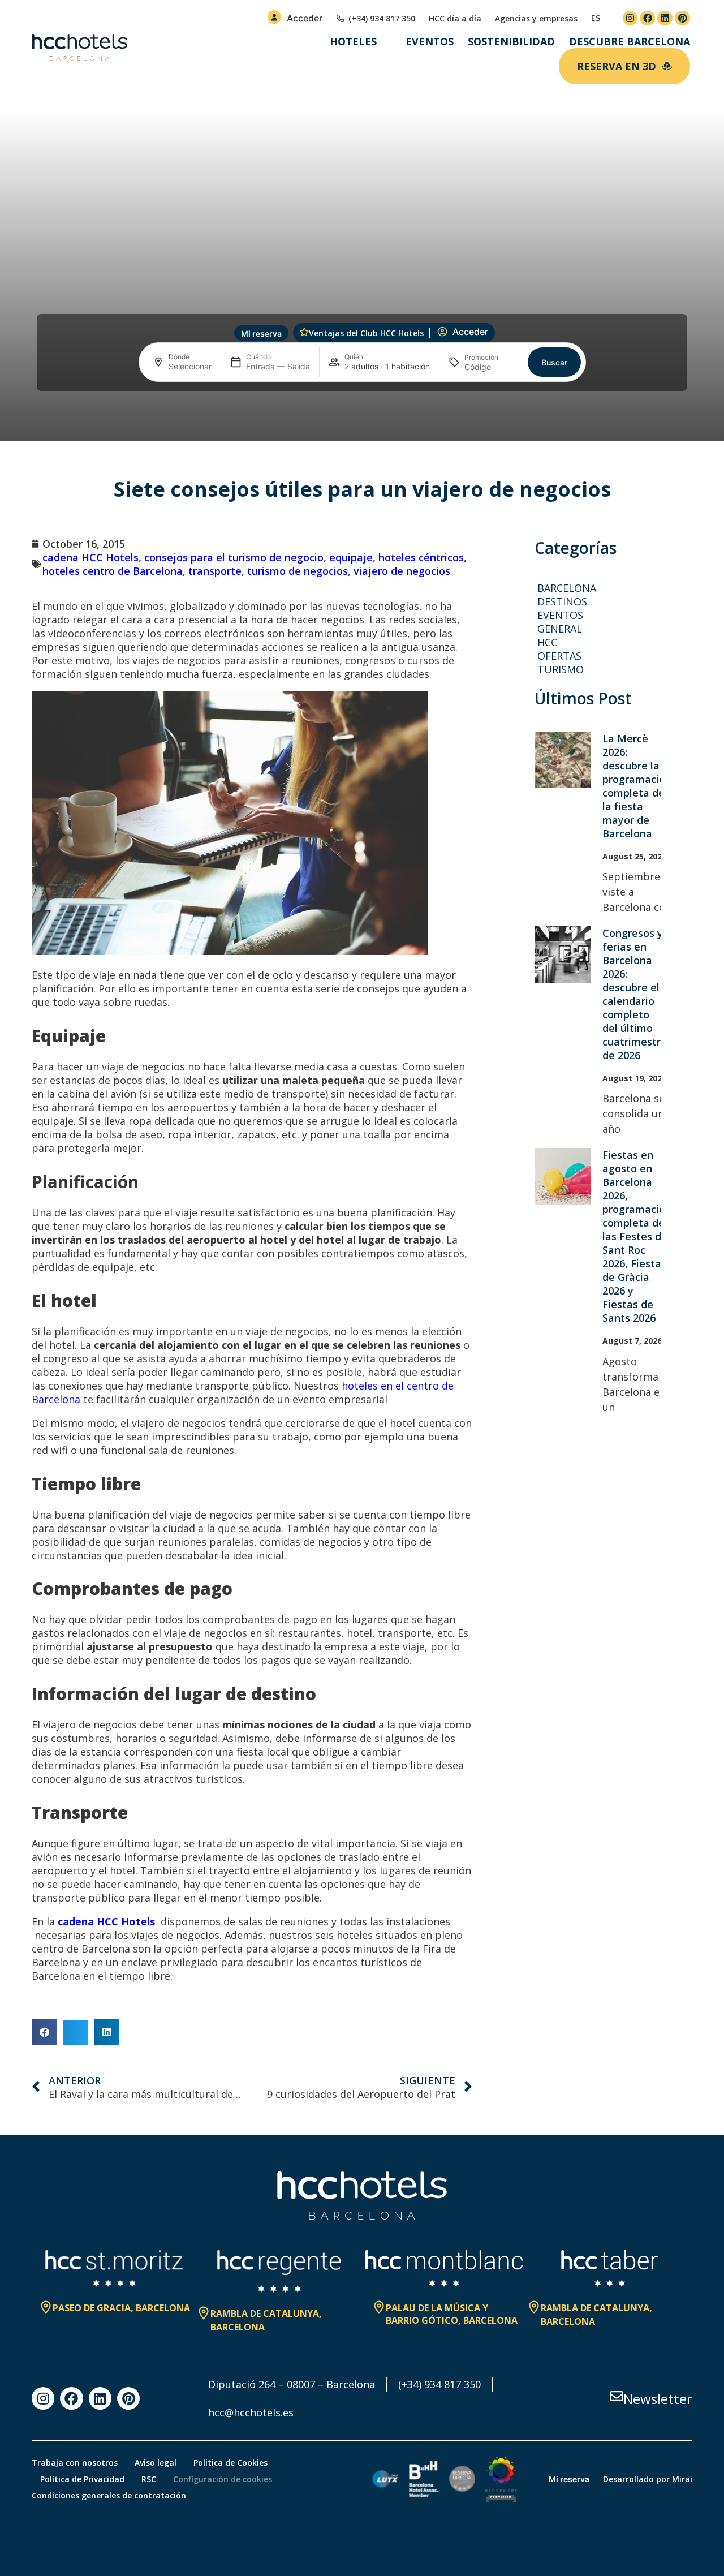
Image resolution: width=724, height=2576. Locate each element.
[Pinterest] (682, 18)
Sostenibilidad (511, 41)
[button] (44, 2032)
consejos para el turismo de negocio (234, 557)
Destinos (562, 601)
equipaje (351, 557)
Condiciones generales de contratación (109, 2495)
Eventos (430, 41)
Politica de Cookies (230, 2463)
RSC (149, 2479)
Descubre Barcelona (630, 41)
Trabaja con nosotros (75, 2463)
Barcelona (567, 588)
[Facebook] (647, 18)
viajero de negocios (402, 571)
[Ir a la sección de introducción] (362, 423)
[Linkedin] (665, 18)
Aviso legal (156, 2463)
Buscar (554, 362)
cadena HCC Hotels (90, 557)
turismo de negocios (298, 571)
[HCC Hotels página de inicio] (79, 48)
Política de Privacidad (82, 2479)
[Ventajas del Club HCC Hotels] (304, 332)
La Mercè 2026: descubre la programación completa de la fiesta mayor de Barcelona (637, 786)
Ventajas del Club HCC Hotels (366, 333)
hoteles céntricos (421, 557)
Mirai (682, 2479)
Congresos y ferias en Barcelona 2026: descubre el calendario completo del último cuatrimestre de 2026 (635, 994)
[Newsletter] (617, 2396)
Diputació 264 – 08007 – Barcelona (292, 2384)
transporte (215, 571)
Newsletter (658, 2399)
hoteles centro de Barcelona (113, 571)
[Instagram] (630, 18)
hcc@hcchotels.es (251, 2412)
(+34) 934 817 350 (439, 2384)
